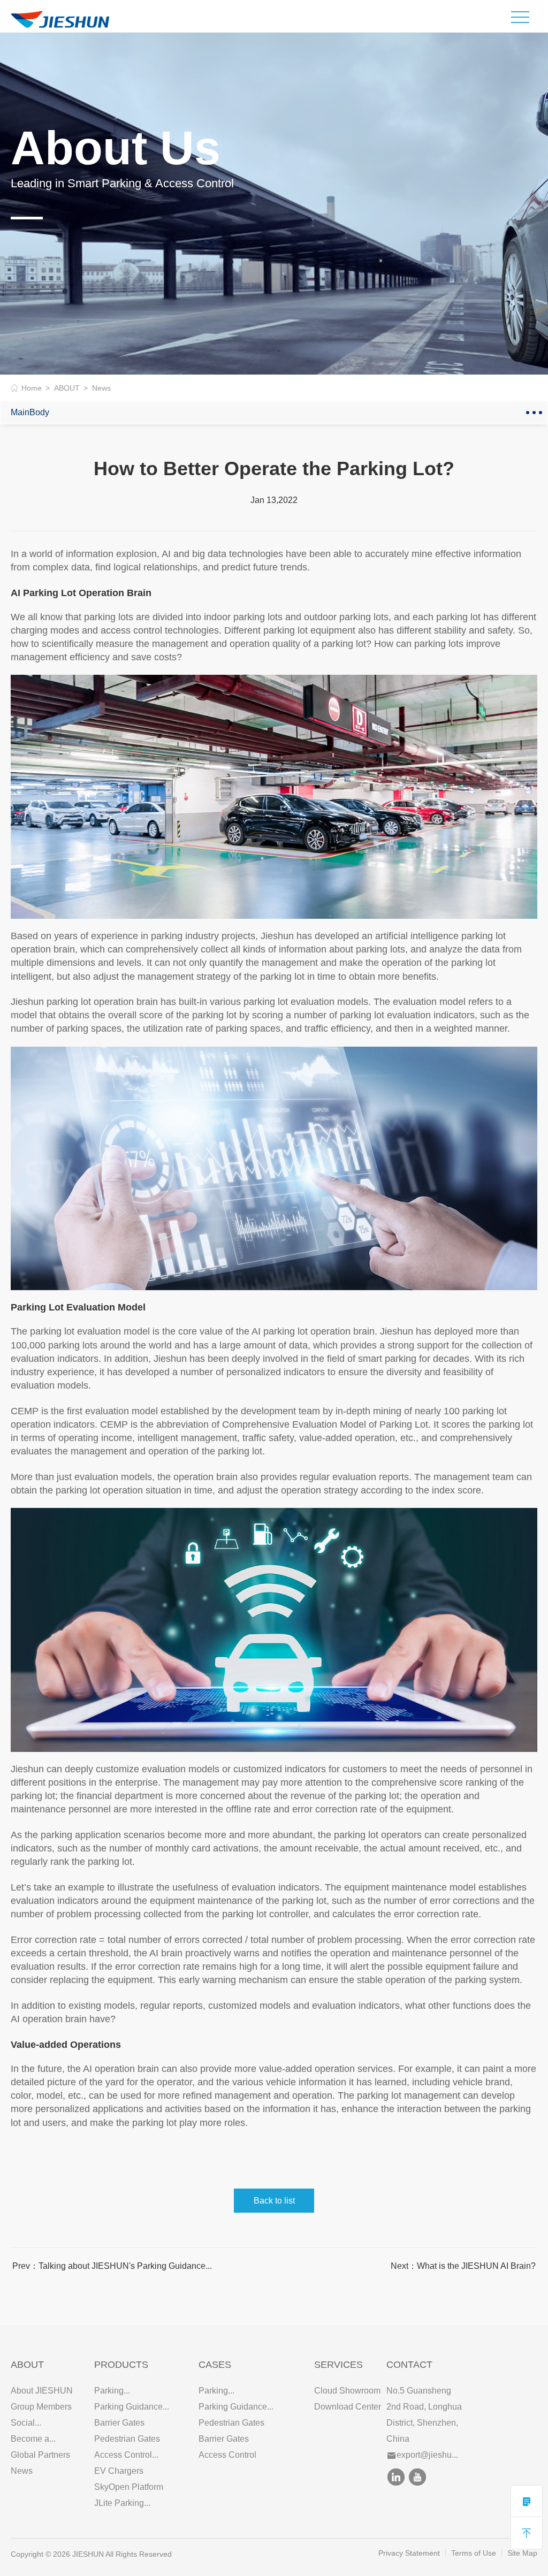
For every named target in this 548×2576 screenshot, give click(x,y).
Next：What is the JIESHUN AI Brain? (463, 2266)
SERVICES (338, 2365)
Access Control (227, 2455)
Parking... (112, 2391)
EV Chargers (119, 2471)
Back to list (274, 2201)
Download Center (348, 2407)
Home (32, 388)
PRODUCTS (121, 2365)
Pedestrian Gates (127, 2439)
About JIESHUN (42, 2391)
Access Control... (126, 2455)
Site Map (522, 2553)
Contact (409, 2365)
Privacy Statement (409, 2553)
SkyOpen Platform (129, 2487)
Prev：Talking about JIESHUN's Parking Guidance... (112, 2266)
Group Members (41, 2407)
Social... (26, 2423)
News (22, 2471)
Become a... (33, 2439)
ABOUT (67, 388)
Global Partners (40, 2455)
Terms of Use (474, 2553)
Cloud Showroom (347, 2391)
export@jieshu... (427, 2455)
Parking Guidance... (132, 2407)
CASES (215, 2365)
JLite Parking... (122, 2503)
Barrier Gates (119, 2423)
